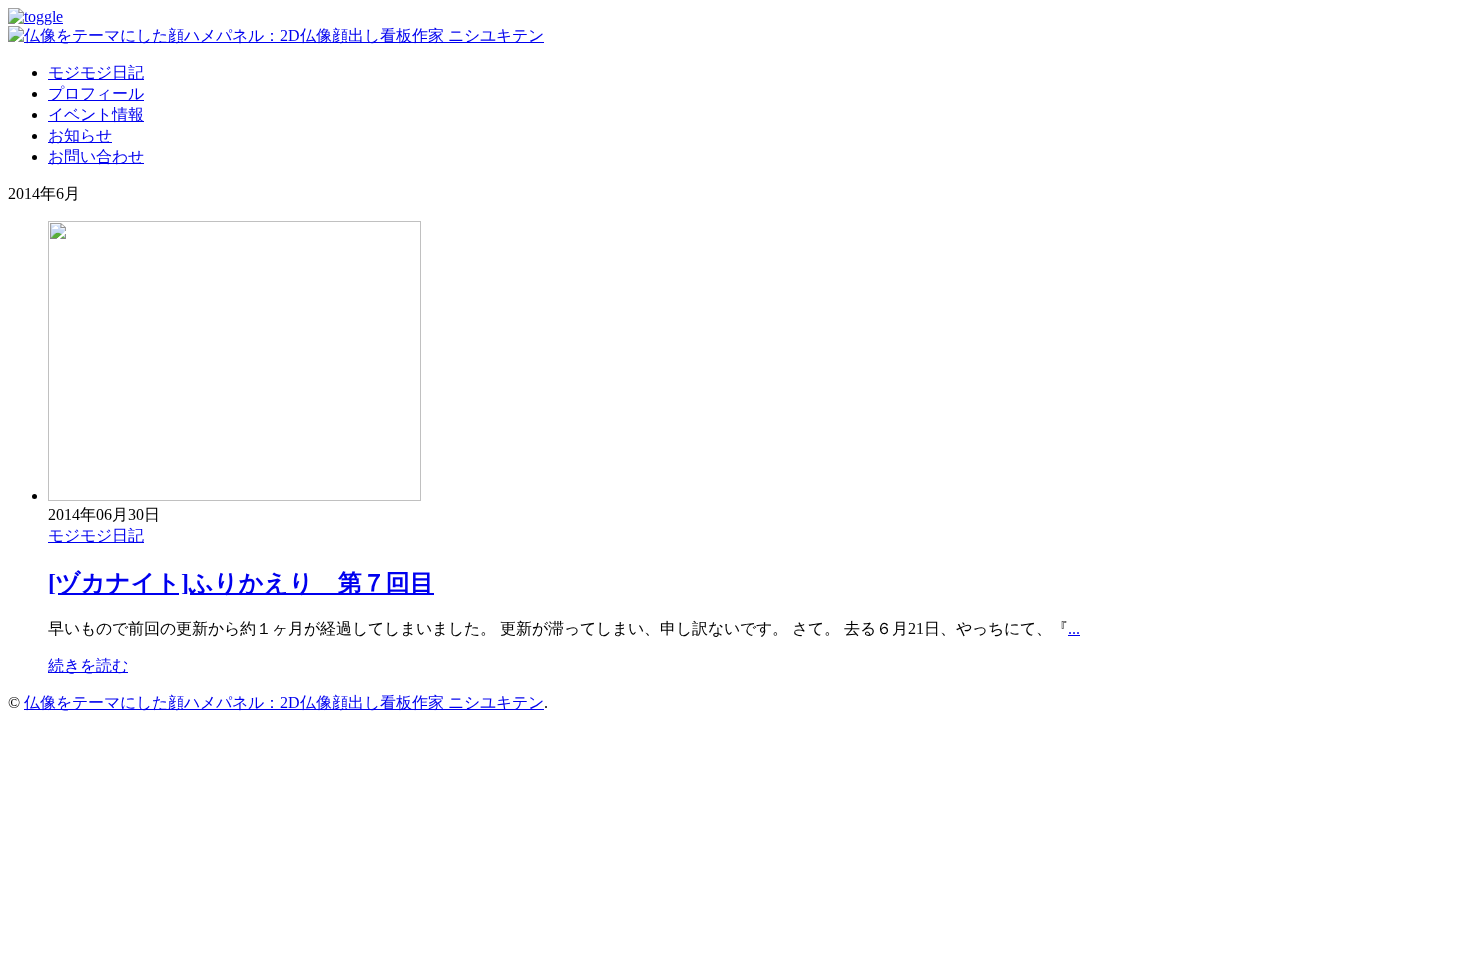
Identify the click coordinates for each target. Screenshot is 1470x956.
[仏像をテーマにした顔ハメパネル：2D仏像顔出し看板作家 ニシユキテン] (276, 35)
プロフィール (96, 93)
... (1074, 628)
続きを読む (88, 665)
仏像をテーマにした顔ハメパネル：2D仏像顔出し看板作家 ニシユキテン (284, 702)
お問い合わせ (96, 156)
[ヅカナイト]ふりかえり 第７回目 (241, 583)
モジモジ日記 (96, 72)
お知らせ (80, 135)
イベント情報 (96, 114)
